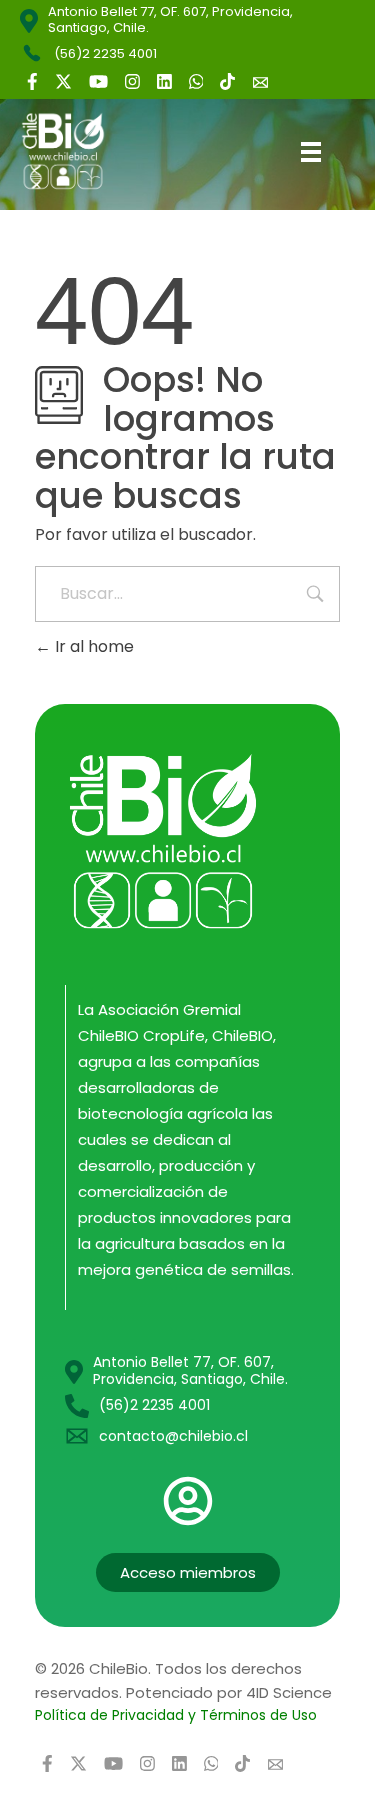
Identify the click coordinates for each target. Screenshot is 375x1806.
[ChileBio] (78, 151)
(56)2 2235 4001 (105, 53)
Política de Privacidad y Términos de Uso (176, 1715)
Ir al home (92, 646)
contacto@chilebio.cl (173, 1436)
